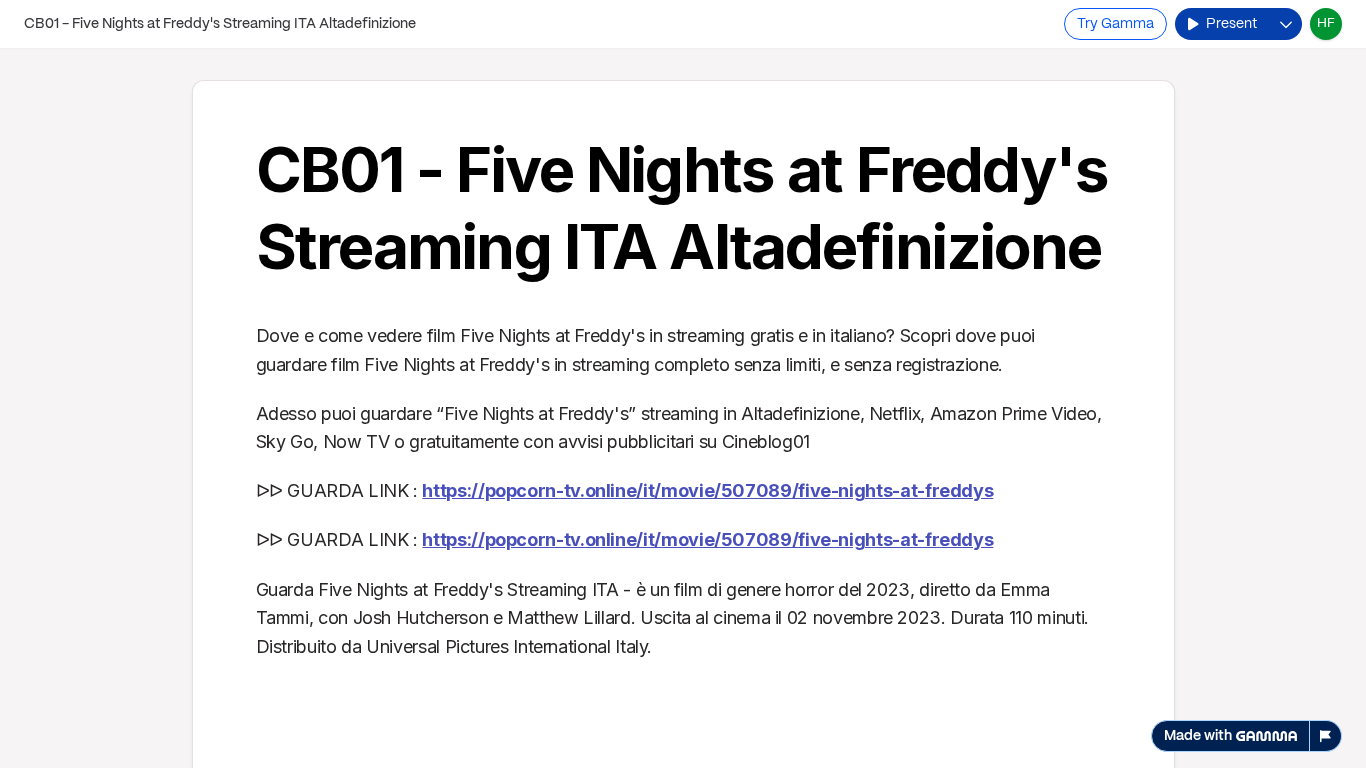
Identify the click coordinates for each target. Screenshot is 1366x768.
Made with (1198, 736)
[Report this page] (1326, 736)
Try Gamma (1115, 24)
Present (1231, 24)
